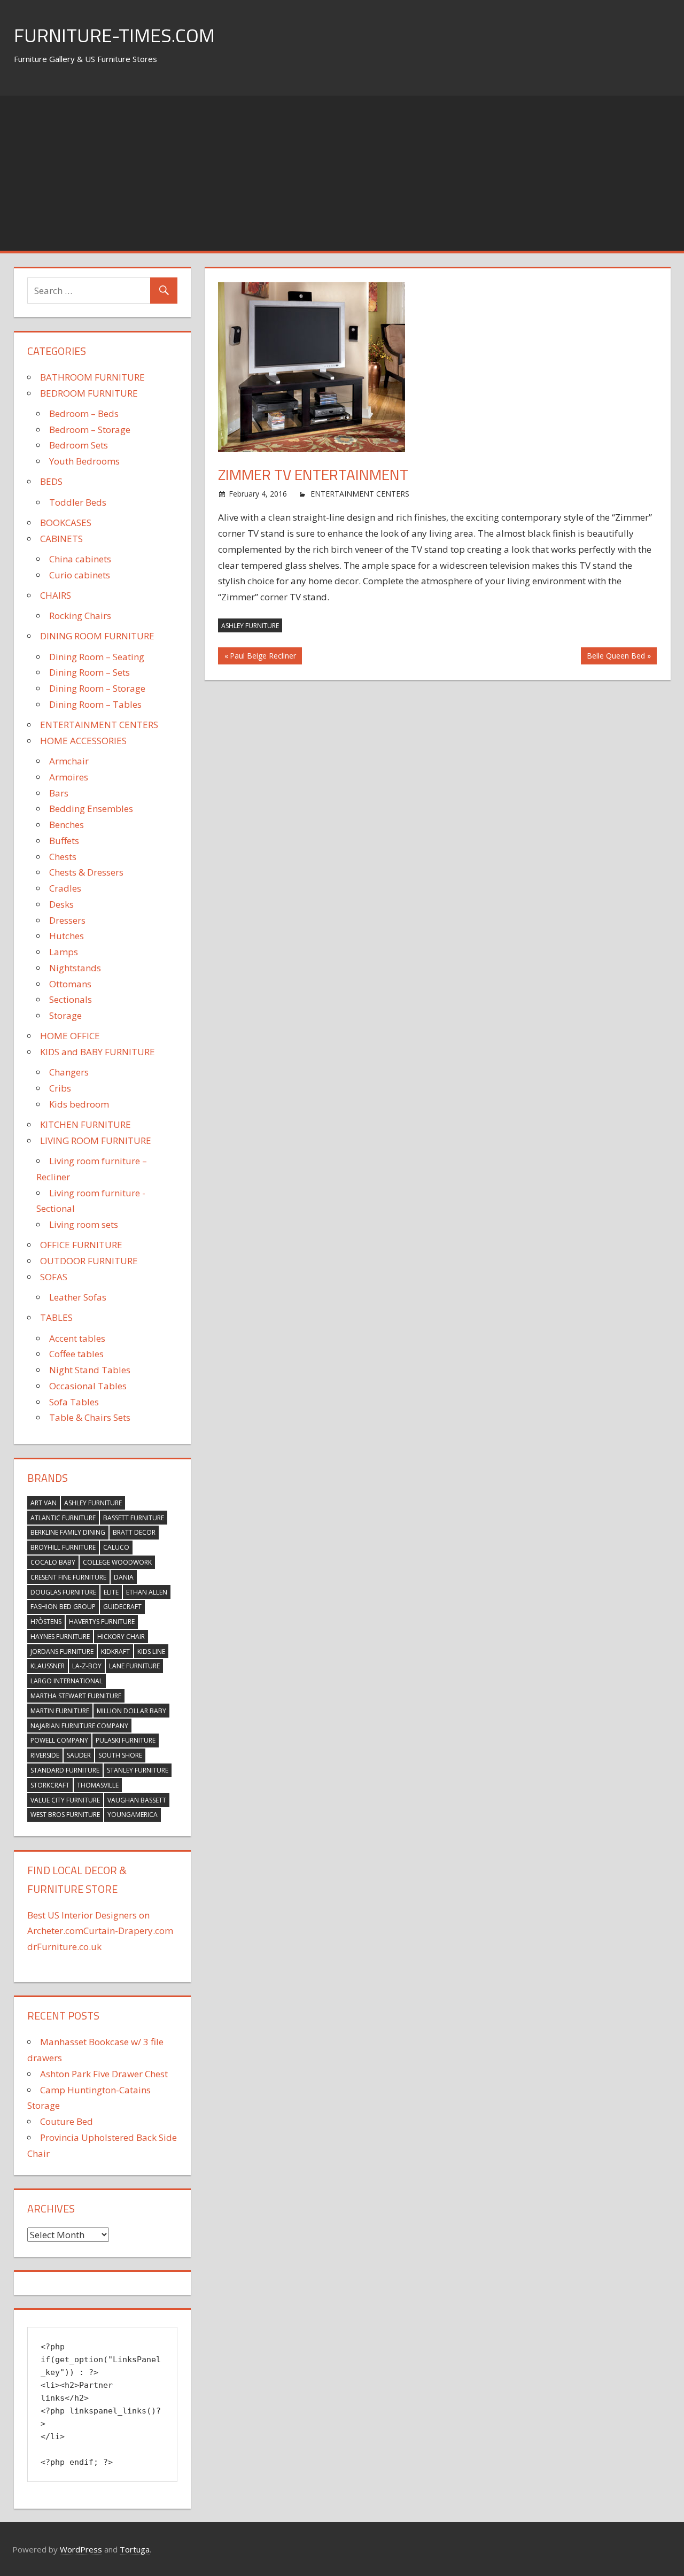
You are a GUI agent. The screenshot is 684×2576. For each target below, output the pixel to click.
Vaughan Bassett (137, 1800)
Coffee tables (76, 1354)
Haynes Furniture (60, 1637)
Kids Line (151, 1651)
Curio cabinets (80, 575)
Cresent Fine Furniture (68, 1577)
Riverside (45, 1755)
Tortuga (135, 2549)
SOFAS (54, 1277)
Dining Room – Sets (90, 672)
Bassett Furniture (134, 1518)
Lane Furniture (134, 1666)
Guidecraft (122, 1607)
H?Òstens (46, 1622)
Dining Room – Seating (97, 657)
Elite (111, 1592)
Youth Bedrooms (84, 461)
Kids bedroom (79, 1104)
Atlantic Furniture (63, 1518)
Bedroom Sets (79, 445)
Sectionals (71, 999)
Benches (67, 825)
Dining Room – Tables (95, 704)
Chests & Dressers (86, 872)
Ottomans (70, 984)
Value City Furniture (65, 1800)
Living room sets (84, 1224)
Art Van (44, 1503)
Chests (63, 857)
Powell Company (59, 1740)
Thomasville (98, 1785)
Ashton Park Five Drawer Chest (104, 2074)
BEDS (51, 481)
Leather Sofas (78, 1297)
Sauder (79, 1755)
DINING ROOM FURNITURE (97, 636)
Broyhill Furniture (63, 1547)
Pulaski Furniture (126, 1740)
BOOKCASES (66, 523)
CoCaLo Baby (53, 1562)
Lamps (64, 952)
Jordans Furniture (62, 1651)
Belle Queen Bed (616, 657)
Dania (124, 1577)
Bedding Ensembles (91, 809)
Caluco (116, 1547)
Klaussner (48, 1666)
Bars (59, 793)
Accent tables (77, 1338)
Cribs (60, 1088)
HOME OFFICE (70, 1036)
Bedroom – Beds (84, 413)
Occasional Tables (88, 1386)
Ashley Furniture (250, 626)
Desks (61, 904)
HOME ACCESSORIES (83, 741)
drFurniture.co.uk (64, 1947)
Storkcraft (50, 1785)
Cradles (65, 888)
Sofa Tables (74, 1402)
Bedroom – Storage (90, 430)
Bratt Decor (134, 1532)
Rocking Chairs (80, 616)
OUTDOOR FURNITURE (89, 1261)
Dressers (67, 920)
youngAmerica (133, 1815)
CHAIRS (56, 595)
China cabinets (80, 559)
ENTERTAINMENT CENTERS (360, 494)
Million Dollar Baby (131, 1711)
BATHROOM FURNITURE (92, 377)
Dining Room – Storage (97, 688)
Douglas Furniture (63, 1592)
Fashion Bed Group (63, 1607)
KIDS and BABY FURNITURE (98, 1052)
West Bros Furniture (65, 1815)
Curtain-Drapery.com (128, 1931)
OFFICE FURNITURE (81, 1245)
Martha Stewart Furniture (76, 1696)
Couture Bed (67, 2121)
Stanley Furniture (138, 1770)
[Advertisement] (342, 171)
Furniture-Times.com (114, 35)
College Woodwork (117, 1562)
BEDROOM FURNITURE (89, 393)
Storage (65, 1015)
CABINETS (61, 539)
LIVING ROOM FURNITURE (96, 1140)
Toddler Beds (78, 502)
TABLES (56, 1317)
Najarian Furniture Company (79, 1726)
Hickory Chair (121, 1637)
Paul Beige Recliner (263, 657)
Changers (69, 1072)
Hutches (67, 936)
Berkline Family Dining (68, 1532)
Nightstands (75, 968)
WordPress (81, 2549)
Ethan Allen (147, 1592)
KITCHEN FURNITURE (85, 1124)
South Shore (120, 1755)
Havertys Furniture (102, 1622)
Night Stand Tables (90, 1370)
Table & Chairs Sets (90, 1417)
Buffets (64, 841)
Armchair (69, 761)
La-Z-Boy (87, 1666)
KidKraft (115, 1651)
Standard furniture (65, 1770)
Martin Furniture (60, 1711)
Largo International (67, 1681)
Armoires (69, 777)
